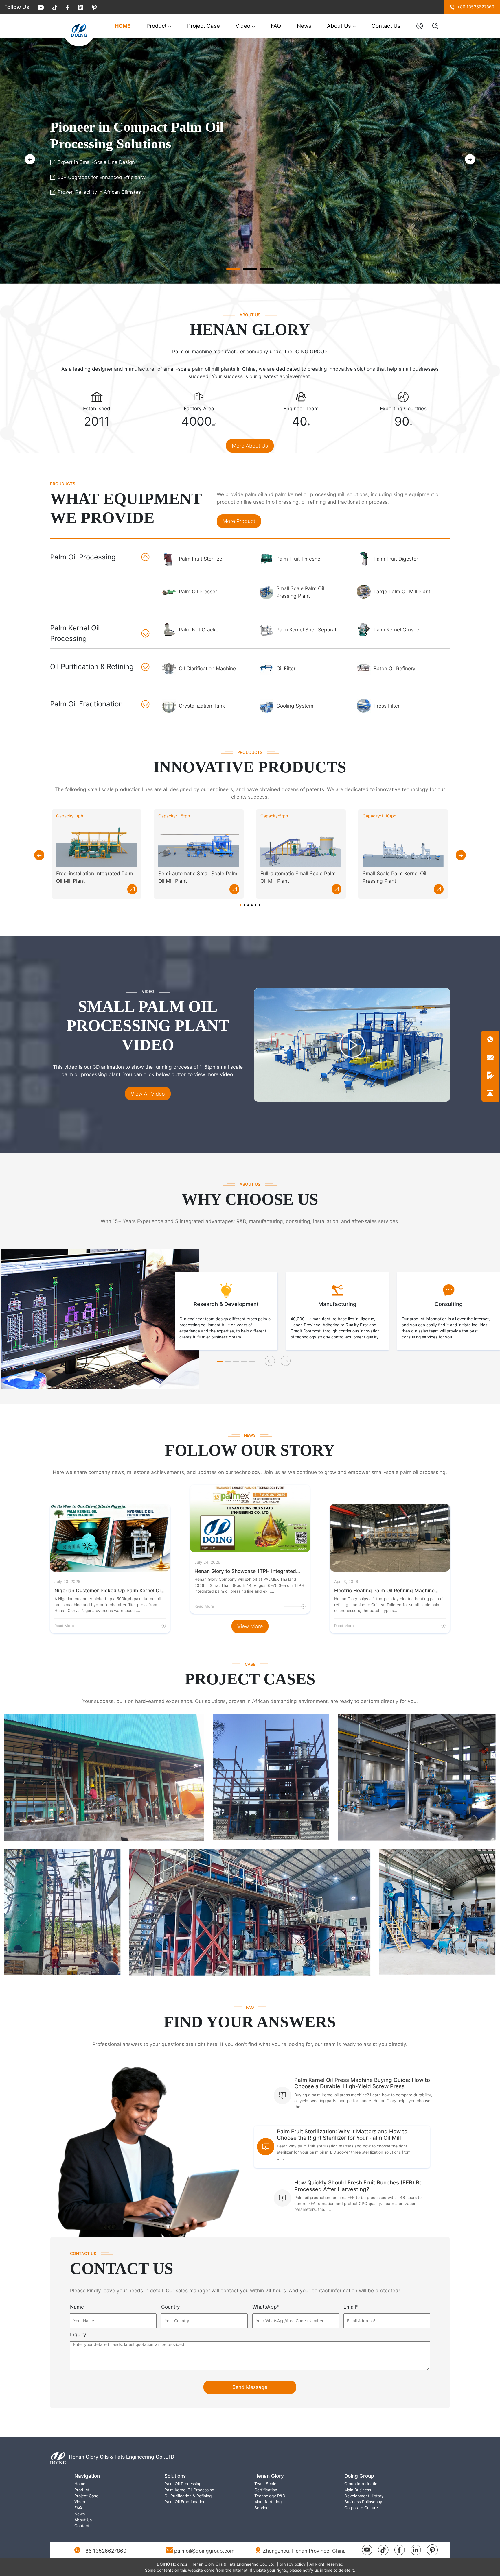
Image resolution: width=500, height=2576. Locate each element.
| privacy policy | (293, 2564)
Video (243, 26)
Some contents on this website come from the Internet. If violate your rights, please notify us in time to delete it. (250, 2570)
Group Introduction (362, 2484)
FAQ (276, 26)
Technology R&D (270, 2496)
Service (261, 2508)
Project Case (204, 26)
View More (250, 1626)
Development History (364, 2496)
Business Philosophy (363, 2502)
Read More (64, 1626)
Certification (266, 2490)
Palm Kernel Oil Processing (189, 2490)
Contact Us (386, 26)
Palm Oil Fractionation (185, 2502)
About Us (339, 26)
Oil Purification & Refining (188, 2496)
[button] (470, 159)
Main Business (358, 2490)
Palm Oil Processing (183, 2484)
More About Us (250, 446)
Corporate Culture (361, 2508)
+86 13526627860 (104, 2551)
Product (157, 26)
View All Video (148, 1094)
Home (123, 26)
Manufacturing (268, 2502)
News (304, 26)
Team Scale (265, 2484)
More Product (239, 521)
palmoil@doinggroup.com (204, 2551)
